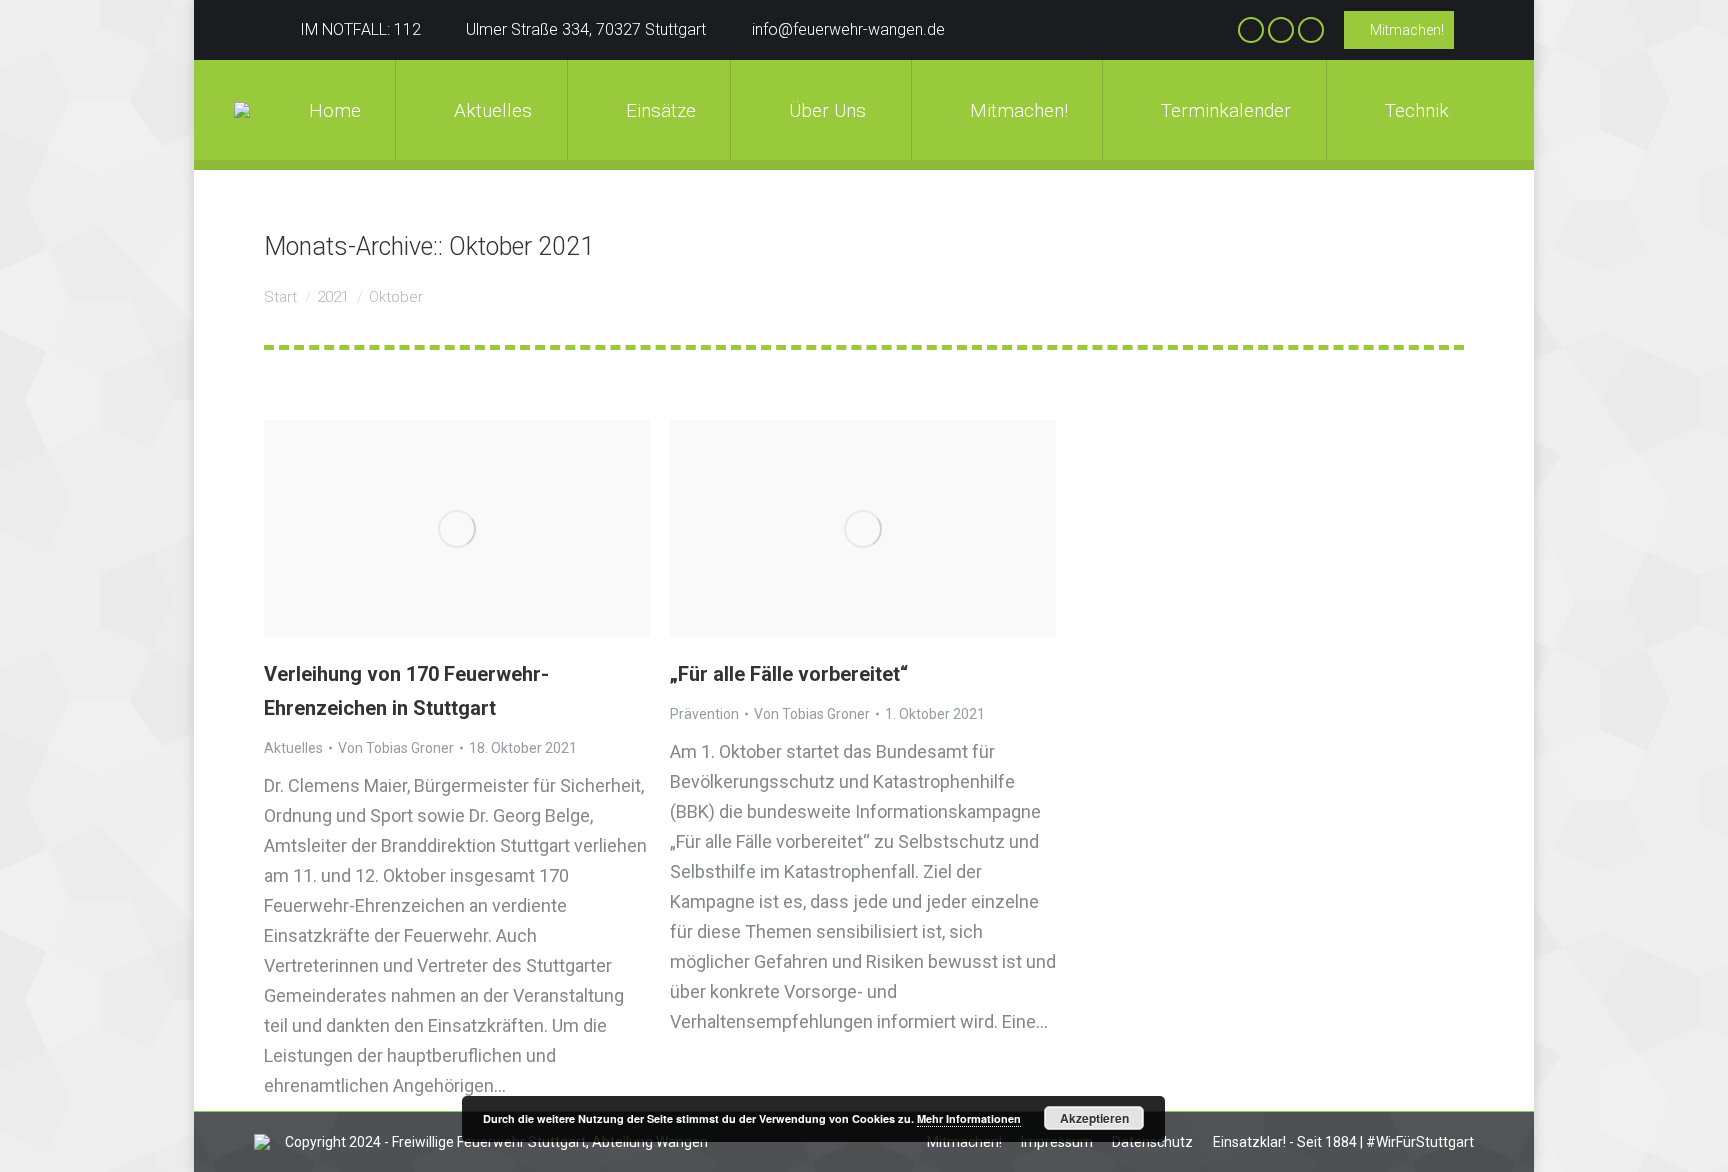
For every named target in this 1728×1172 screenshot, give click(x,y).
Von (396, 748)
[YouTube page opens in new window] (1311, 30)
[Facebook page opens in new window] (1251, 30)
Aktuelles (293, 748)
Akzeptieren (1094, 1118)
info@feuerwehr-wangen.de (848, 29)
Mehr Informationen (969, 1118)
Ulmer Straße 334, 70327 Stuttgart (586, 29)
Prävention (704, 714)
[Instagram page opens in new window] (1281, 30)
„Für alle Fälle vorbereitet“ (789, 674)
